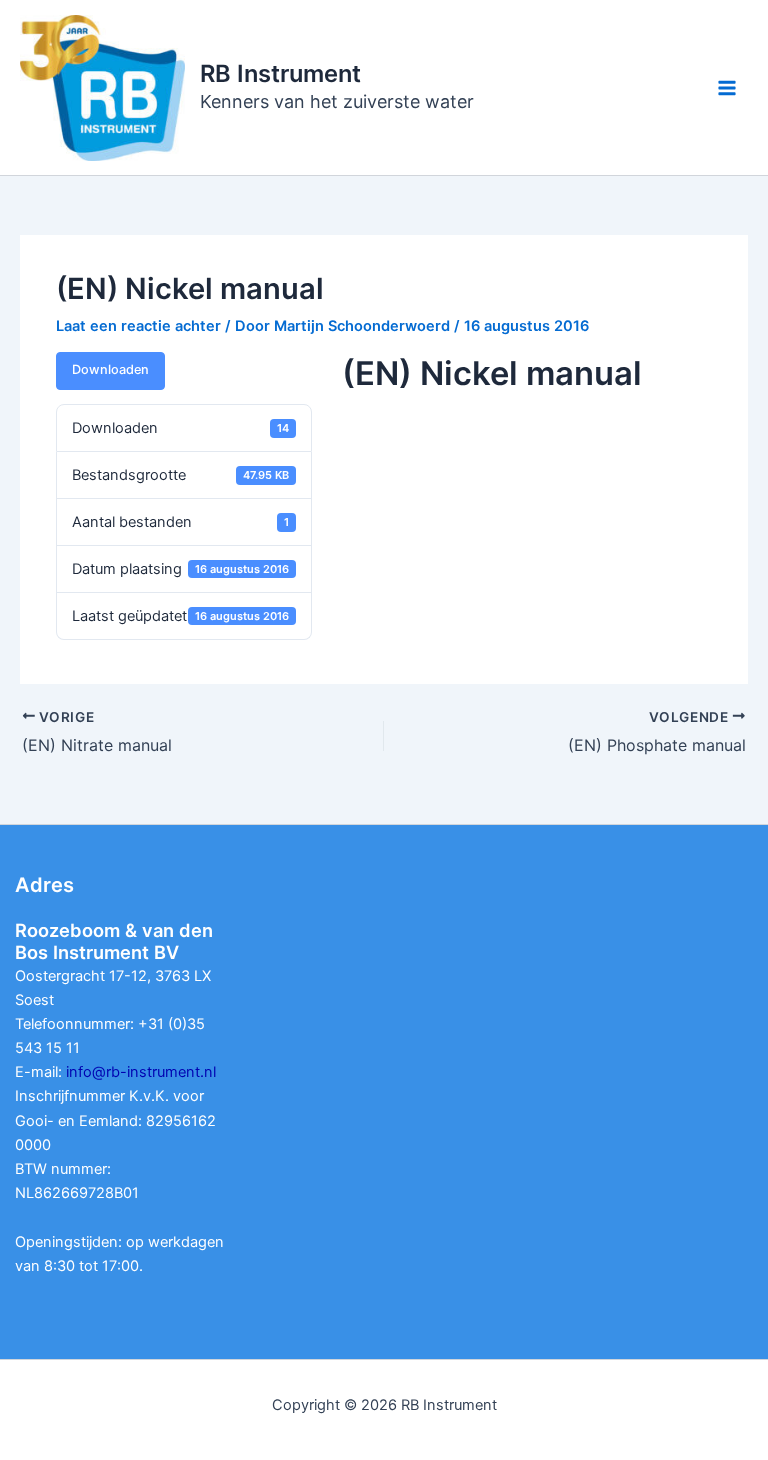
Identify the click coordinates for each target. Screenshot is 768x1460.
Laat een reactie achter (138, 326)
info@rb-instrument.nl (141, 1072)
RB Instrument (280, 73)
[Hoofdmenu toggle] (727, 88)
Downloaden (110, 369)
